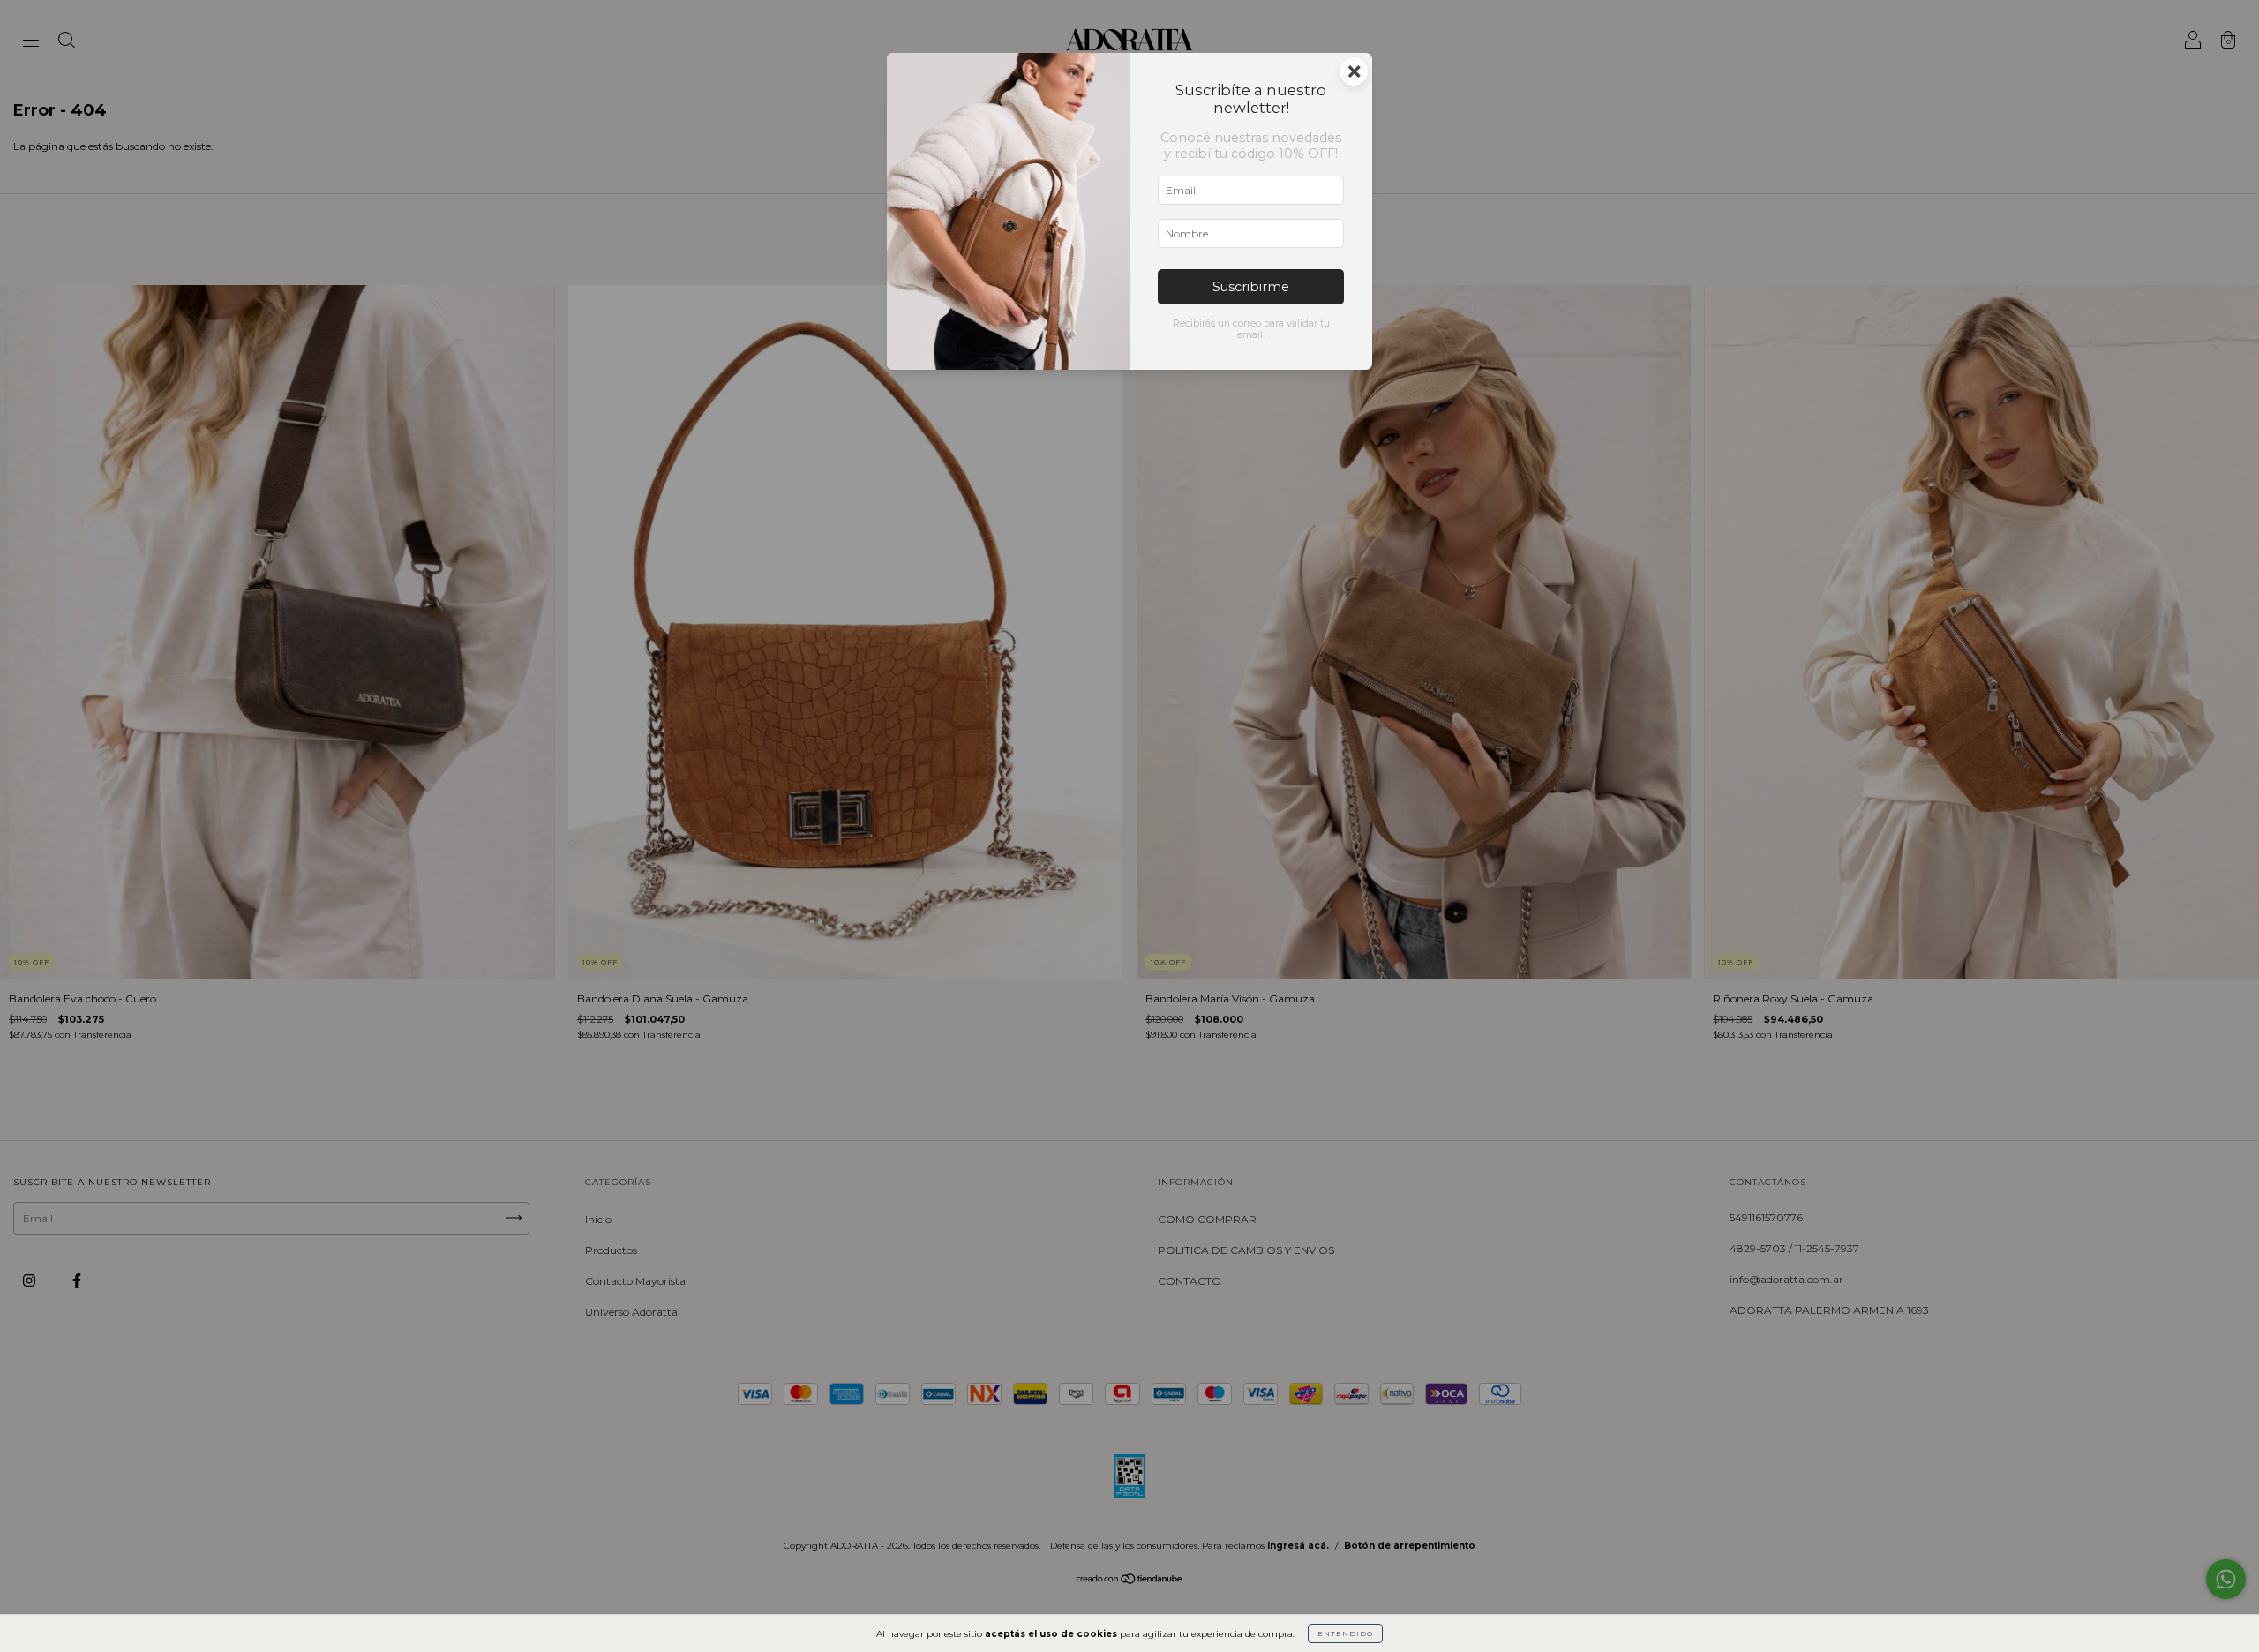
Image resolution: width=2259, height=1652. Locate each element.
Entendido (1345, 1633)
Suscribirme (1251, 287)
